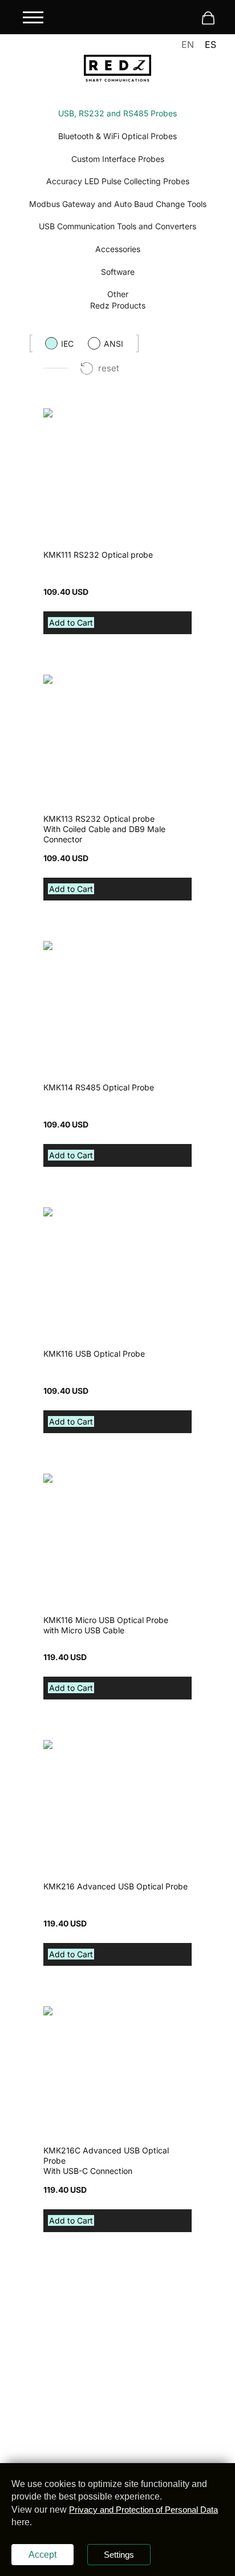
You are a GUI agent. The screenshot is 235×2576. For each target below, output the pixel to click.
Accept (42, 2555)
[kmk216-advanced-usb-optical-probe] (64, 1745)
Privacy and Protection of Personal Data (143, 2510)
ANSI (114, 344)
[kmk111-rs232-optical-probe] (63, 413)
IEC (67, 344)
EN (188, 44)
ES (210, 44)
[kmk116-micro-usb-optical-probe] (87, 1479)
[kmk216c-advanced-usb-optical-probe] (68, 2011)
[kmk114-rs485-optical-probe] (64, 946)
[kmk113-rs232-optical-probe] (64, 680)
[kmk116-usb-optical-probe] (64, 1212)
